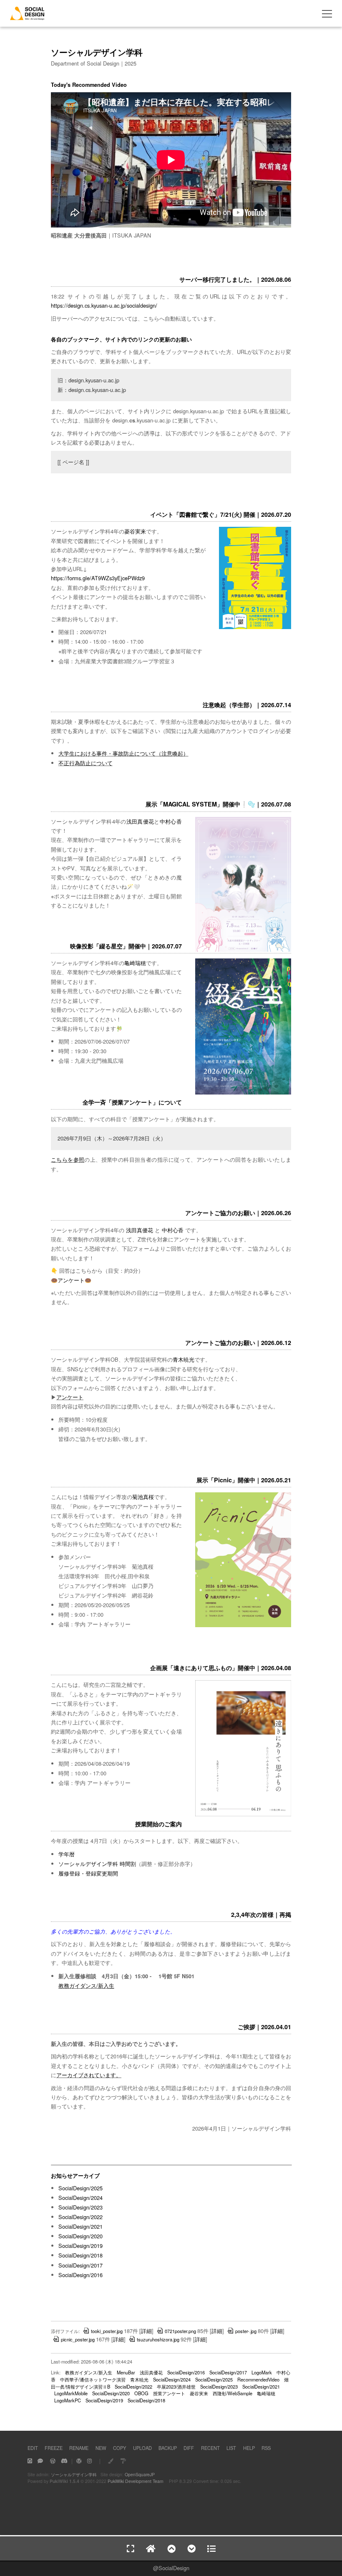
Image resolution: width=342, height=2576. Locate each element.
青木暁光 (184, 1359)
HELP (249, 2448)
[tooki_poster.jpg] (243, 1815)
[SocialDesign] (27, 17)
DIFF (189, 2448)
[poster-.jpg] (243, 950)
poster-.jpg (246, 2331)
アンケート (71, 1280)
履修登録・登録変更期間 (88, 1873)
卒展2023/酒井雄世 (176, 2386)
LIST (231, 2448)
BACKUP (168, 2448)
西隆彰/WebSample (233, 2393)
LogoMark (262, 2372)
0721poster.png (180, 2331)
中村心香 (171, 821)
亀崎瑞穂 (135, 963)
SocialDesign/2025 (80, 2188)
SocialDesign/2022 (80, 2217)
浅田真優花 (140, 821)
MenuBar (126, 2372)
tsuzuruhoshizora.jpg (158, 2339)
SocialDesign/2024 (80, 2198)
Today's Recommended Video (89, 85)
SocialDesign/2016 (80, 2275)
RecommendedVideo (258, 2379)
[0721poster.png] (255, 627)
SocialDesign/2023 (80, 2207)
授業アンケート (169, 2393)
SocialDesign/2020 (80, 2236)
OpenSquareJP (140, 2474)
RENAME (79, 2448)
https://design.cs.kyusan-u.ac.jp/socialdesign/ (104, 305)
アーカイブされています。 (89, 2075)
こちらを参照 (68, 1159)
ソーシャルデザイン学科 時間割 (97, 1864)
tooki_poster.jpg (107, 2331)
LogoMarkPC (68, 2400)
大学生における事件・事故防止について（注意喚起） (123, 753)
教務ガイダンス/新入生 (86, 1986)
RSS (266, 2448)
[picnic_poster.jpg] (243, 1625)
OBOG (141, 2393)
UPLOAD (142, 2448)
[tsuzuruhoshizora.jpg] (243, 1093)
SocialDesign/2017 (80, 2265)
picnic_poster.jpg (78, 2339)
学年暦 (67, 1854)
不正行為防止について (85, 763)
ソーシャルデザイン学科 (74, 2474)
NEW (101, 2448)
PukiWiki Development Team (136, 2481)
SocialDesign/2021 (80, 2226)
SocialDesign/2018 (80, 2255)
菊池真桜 (143, 1497)
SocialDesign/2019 (80, 2246)
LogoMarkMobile (71, 2393)
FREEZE (54, 2448)
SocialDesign (174, 2568)
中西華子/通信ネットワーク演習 (93, 2379)
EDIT (33, 2448)
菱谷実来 (135, 531)
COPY (119, 2448)
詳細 (146, 2331)
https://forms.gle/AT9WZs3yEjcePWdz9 (98, 578)
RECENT (210, 2448)
